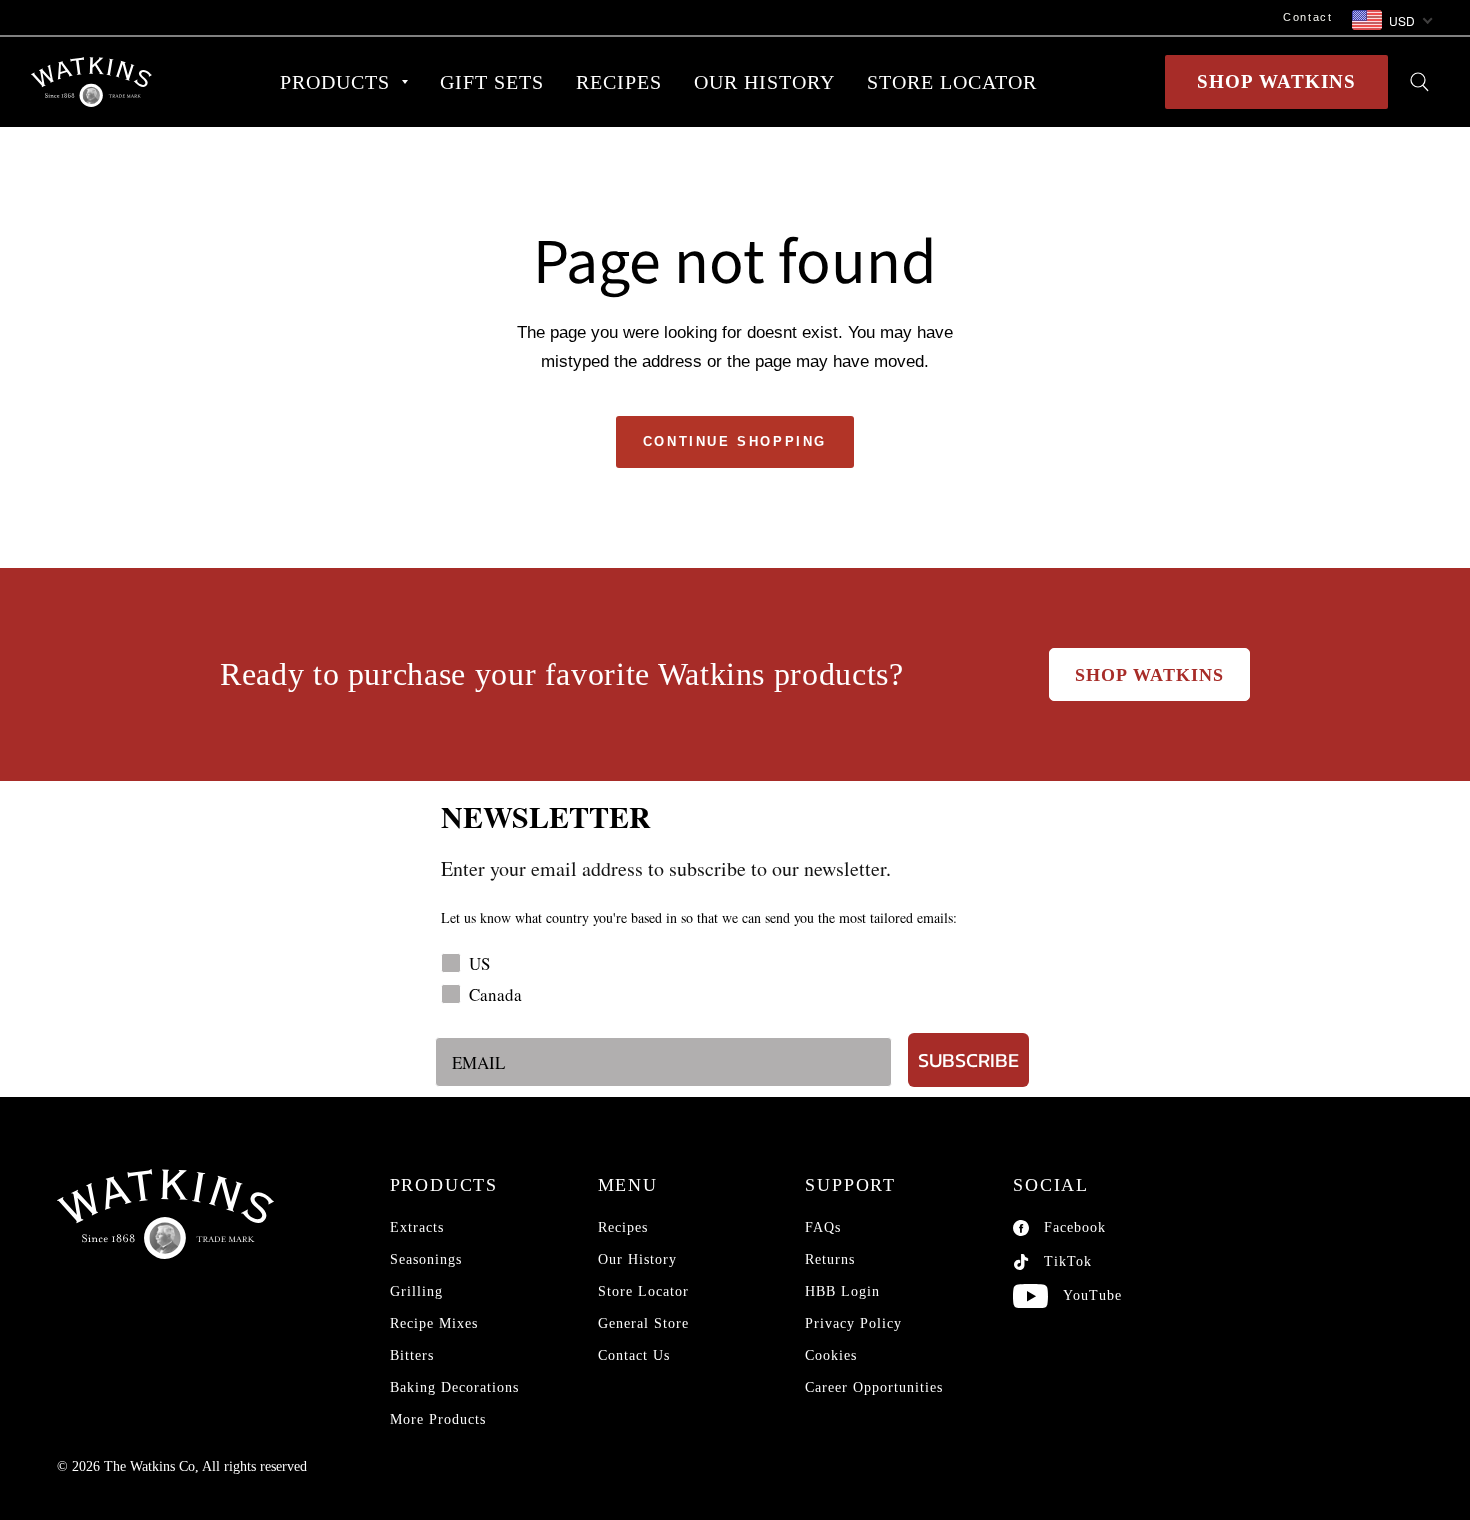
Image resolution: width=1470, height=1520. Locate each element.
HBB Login (842, 1291)
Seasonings (426, 1259)
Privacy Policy (853, 1323)
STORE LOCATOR (952, 82)
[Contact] (686, 17)
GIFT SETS (492, 82)
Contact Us (634, 1355)
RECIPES (619, 82)
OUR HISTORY (764, 82)
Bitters (412, 1355)
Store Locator (643, 1291)
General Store (643, 1323)
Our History (637, 1259)
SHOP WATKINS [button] (1149, 675)
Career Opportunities (874, 1387)
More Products (438, 1419)
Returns (830, 1259)
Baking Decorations (454, 1387)
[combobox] (1391, 21)
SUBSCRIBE (968, 1060)
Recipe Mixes (434, 1323)
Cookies (831, 1355)
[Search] (1419, 82)
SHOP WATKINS (1276, 81)
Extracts (417, 1227)
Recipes (623, 1227)
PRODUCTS (335, 82)
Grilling (416, 1291)
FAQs (823, 1227)
